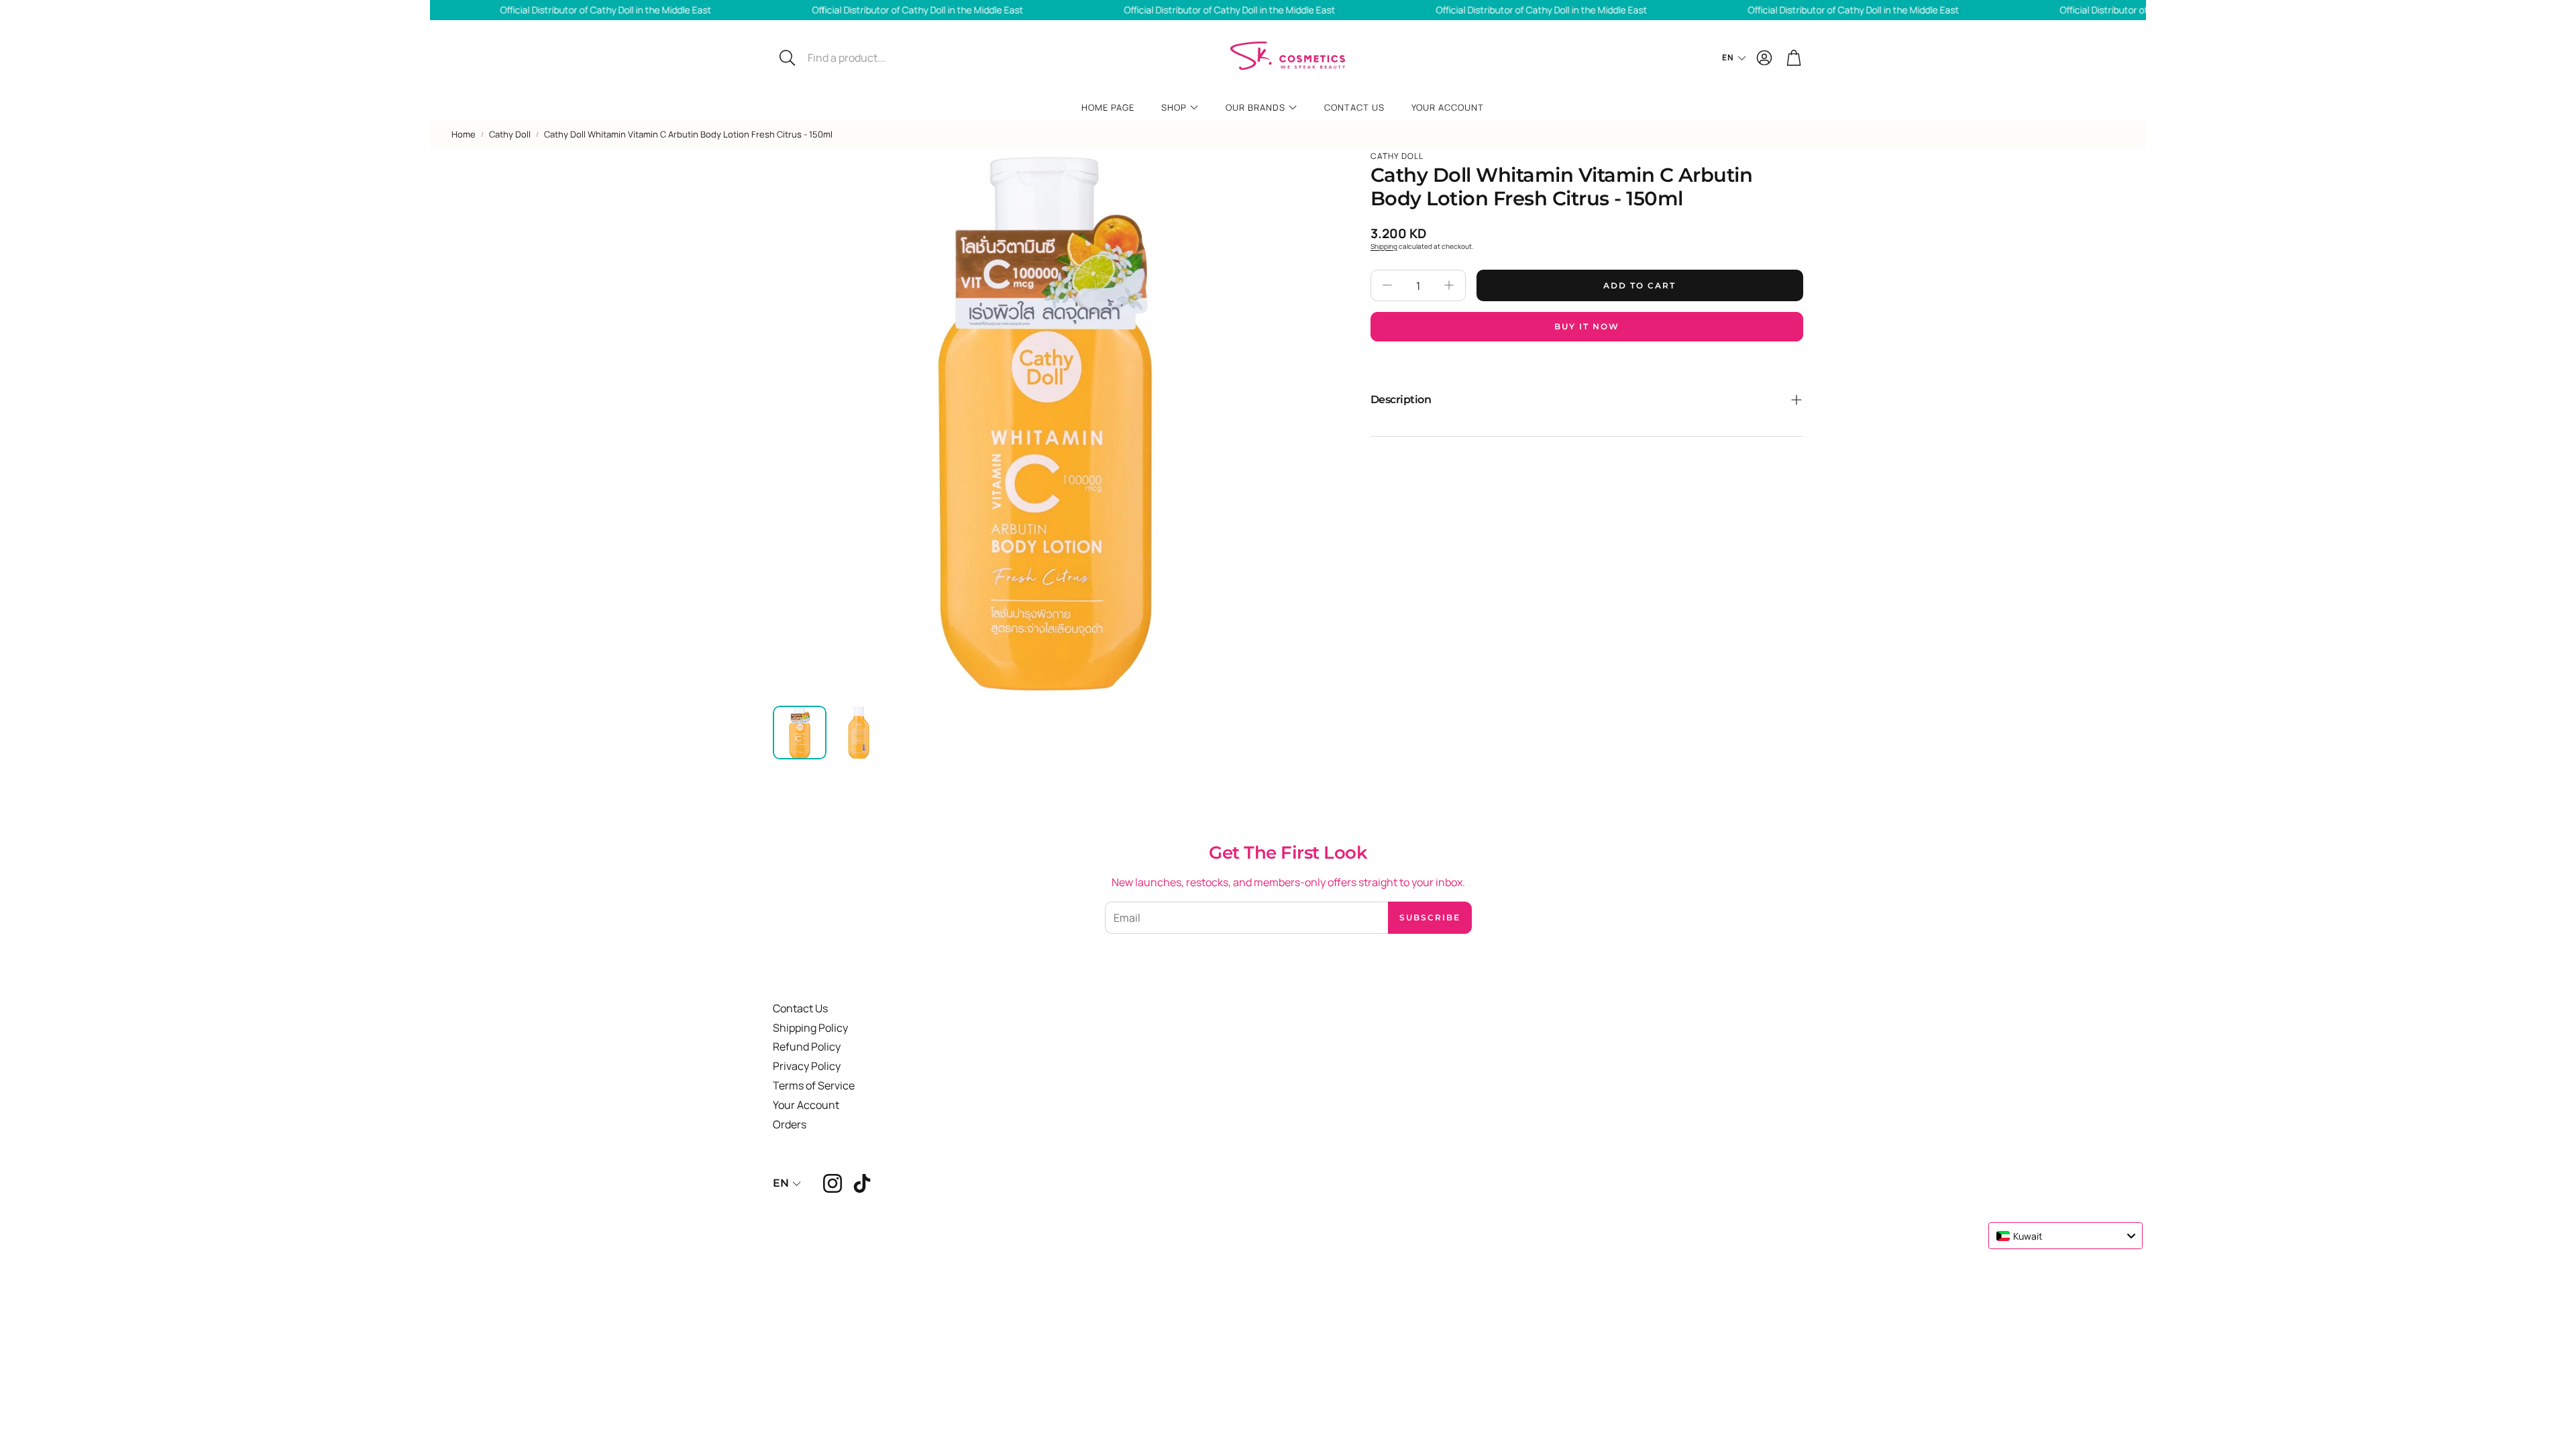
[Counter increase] (1449, 285)
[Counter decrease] (1387, 285)
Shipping (1384, 246)
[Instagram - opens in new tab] (833, 1183)
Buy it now (1587, 326)
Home (464, 135)
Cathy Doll (510, 135)
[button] (863, 58)
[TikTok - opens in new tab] (862, 1183)
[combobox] (2065, 1236)
